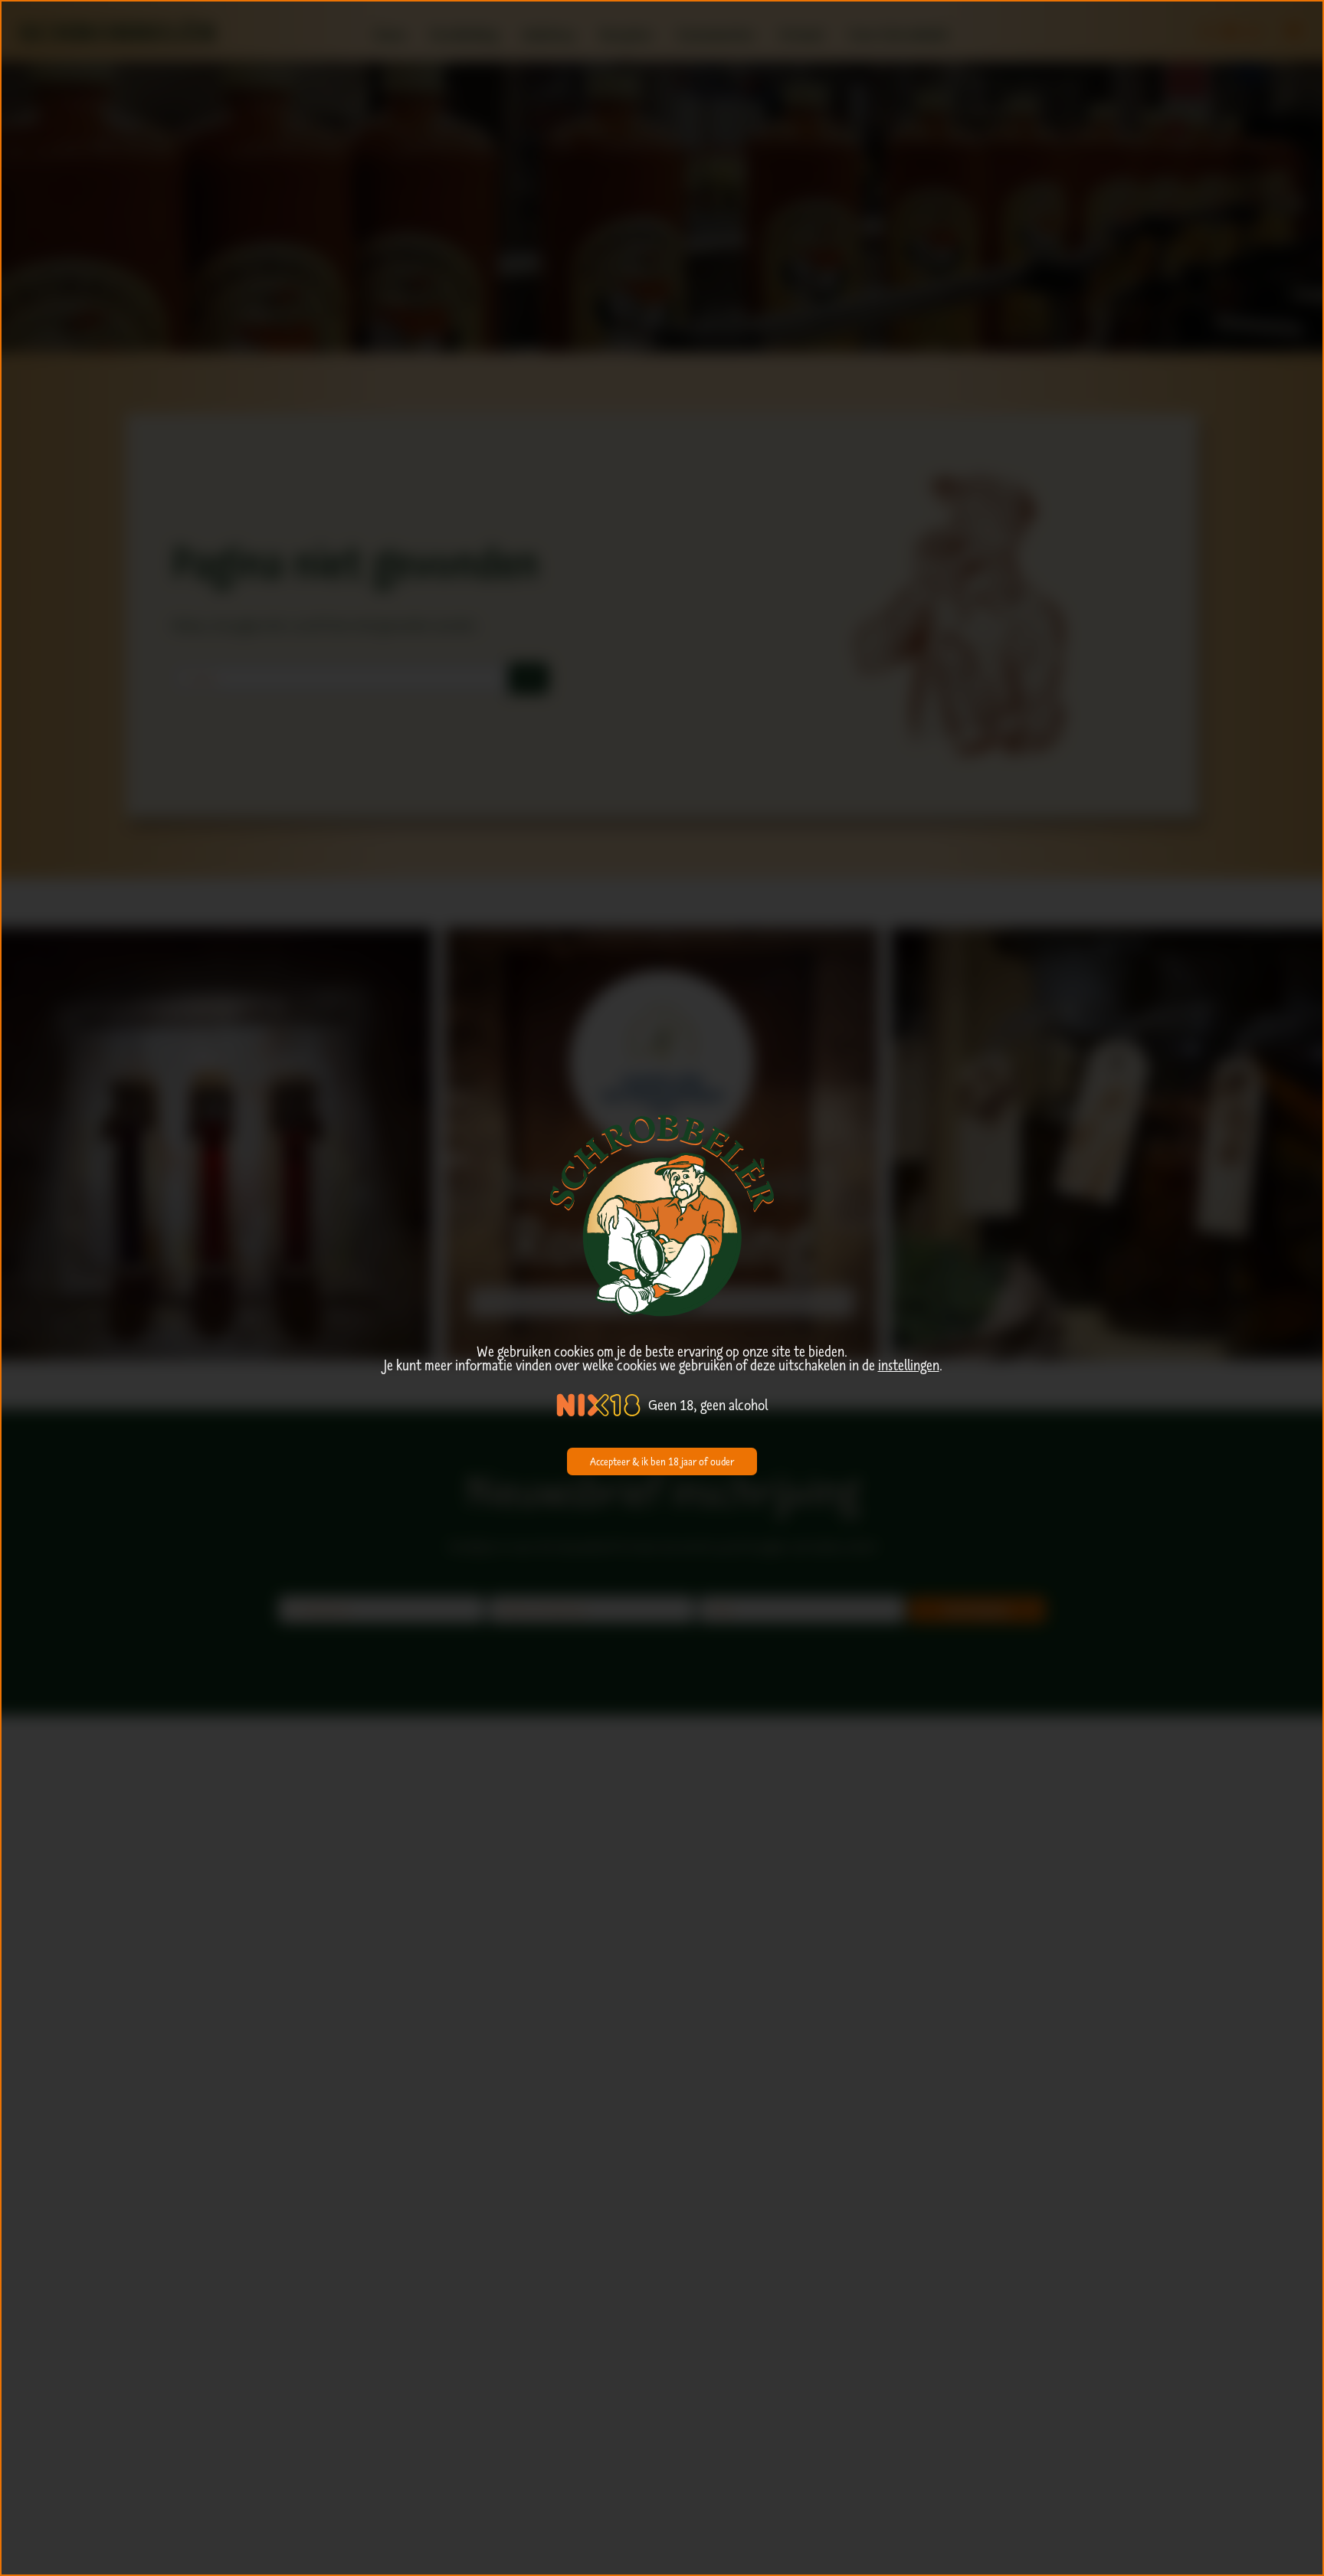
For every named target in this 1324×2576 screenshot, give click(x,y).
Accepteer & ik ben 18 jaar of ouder (662, 1461)
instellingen (909, 1365)
